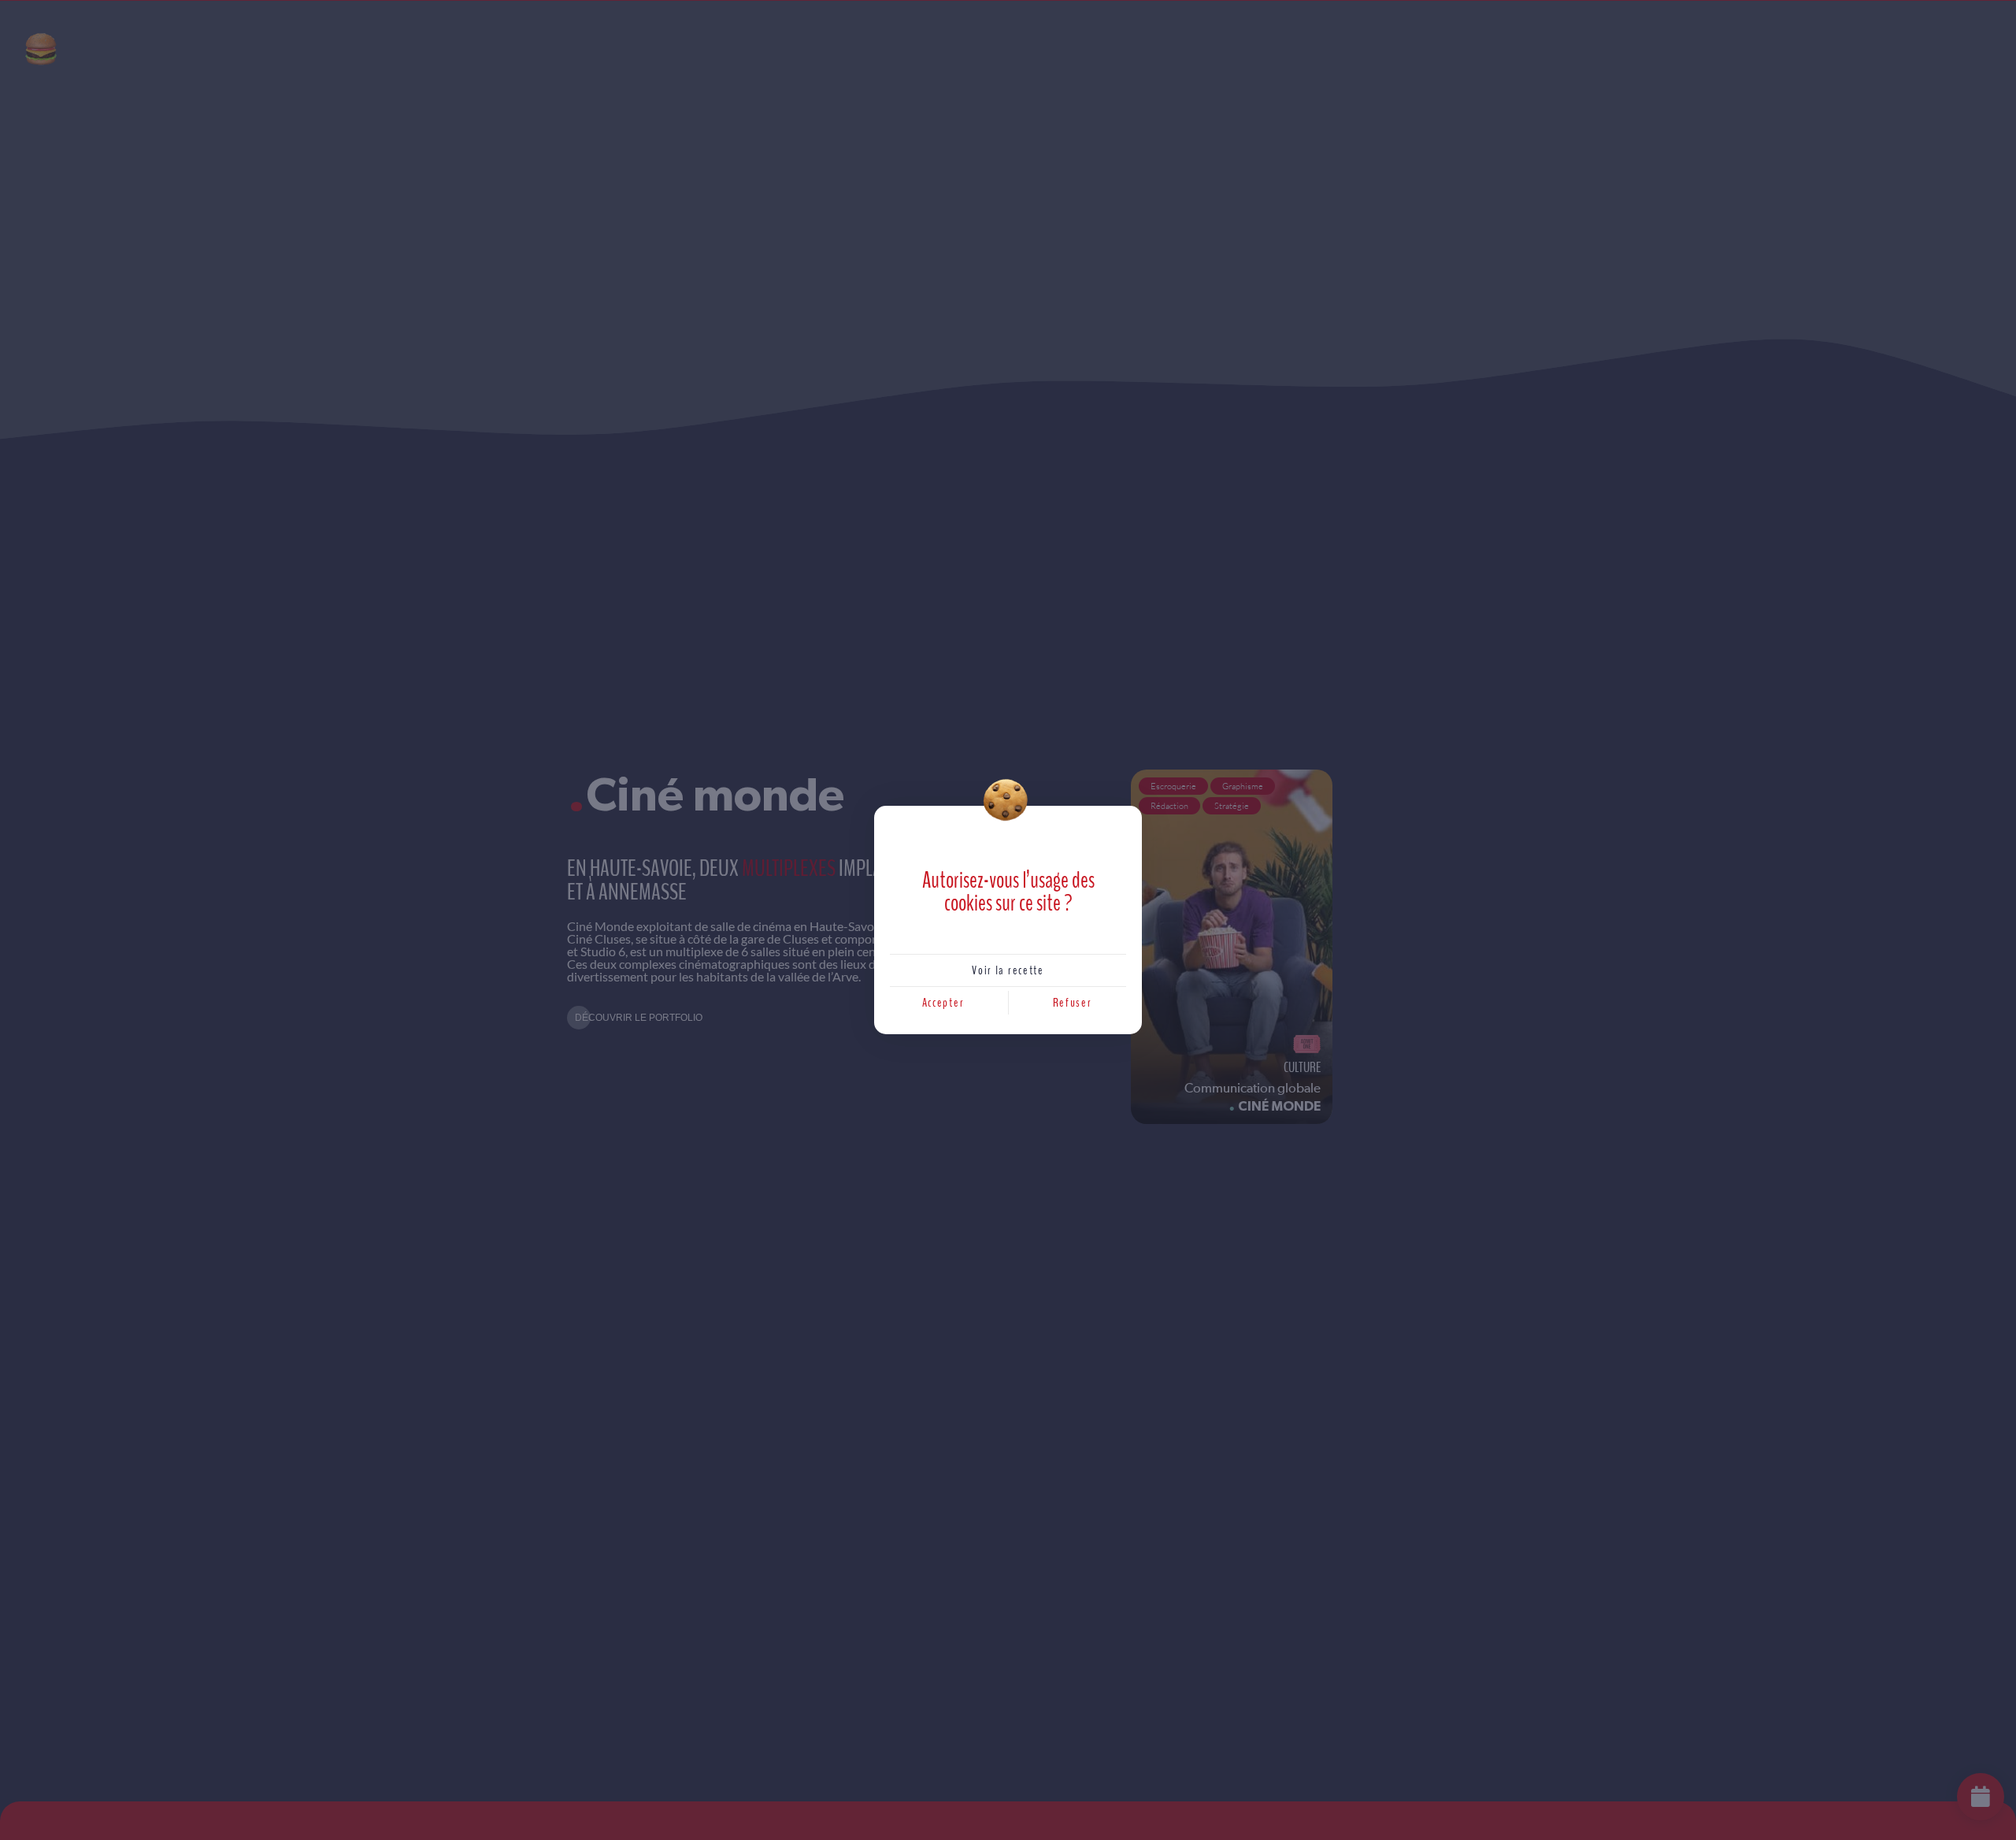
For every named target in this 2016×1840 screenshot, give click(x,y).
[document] (1008, 920)
